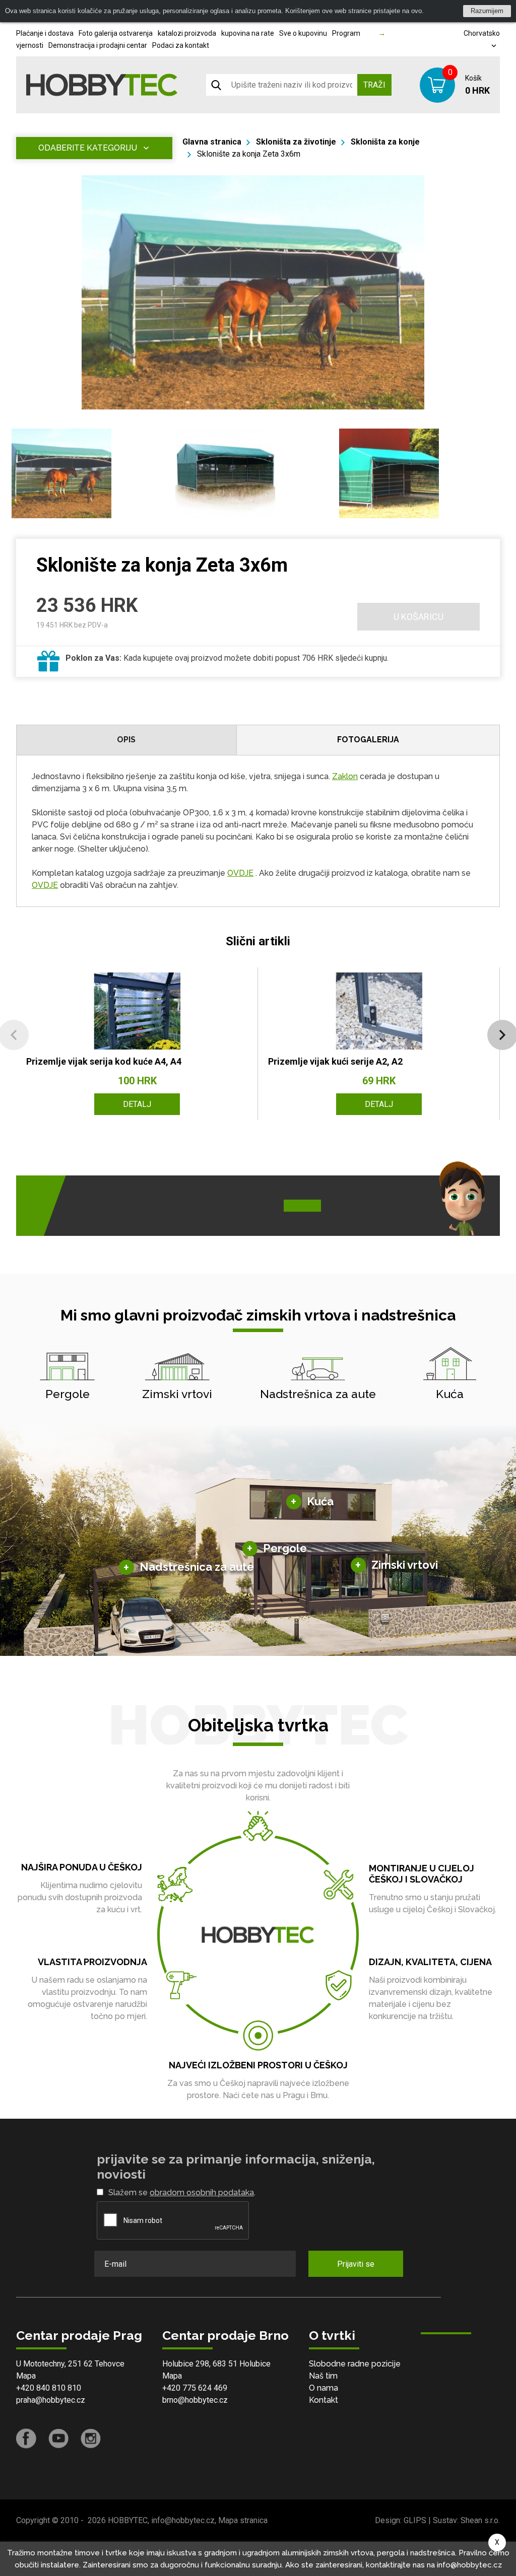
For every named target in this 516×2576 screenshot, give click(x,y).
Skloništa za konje (385, 142)
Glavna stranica (212, 142)
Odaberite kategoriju (88, 148)
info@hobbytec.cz (183, 2520)
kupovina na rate (248, 33)
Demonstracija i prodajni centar (98, 45)
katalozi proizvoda (187, 33)
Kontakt (324, 2400)
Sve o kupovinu (303, 33)
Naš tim (323, 2376)
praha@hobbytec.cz (51, 2400)
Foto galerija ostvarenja (116, 33)
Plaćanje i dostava (45, 33)
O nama (324, 2388)
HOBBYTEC (128, 2520)
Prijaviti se (356, 2264)
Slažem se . (182, 2192)
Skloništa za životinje (296, 142)
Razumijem (487, 11)
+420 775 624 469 (195, 2388)
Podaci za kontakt (181, 45)
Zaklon (345, 776)
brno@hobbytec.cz (195, 2400)
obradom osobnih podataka (202, 2192)
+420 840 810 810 (49, 2388)
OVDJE (240, 873)
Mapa (26, 2376)
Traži (374, 85)
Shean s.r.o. (480, 2520)
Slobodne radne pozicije (355, 2364)
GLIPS (415, 2520)
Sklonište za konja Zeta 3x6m (249, 154)
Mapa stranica (243, 2520)
